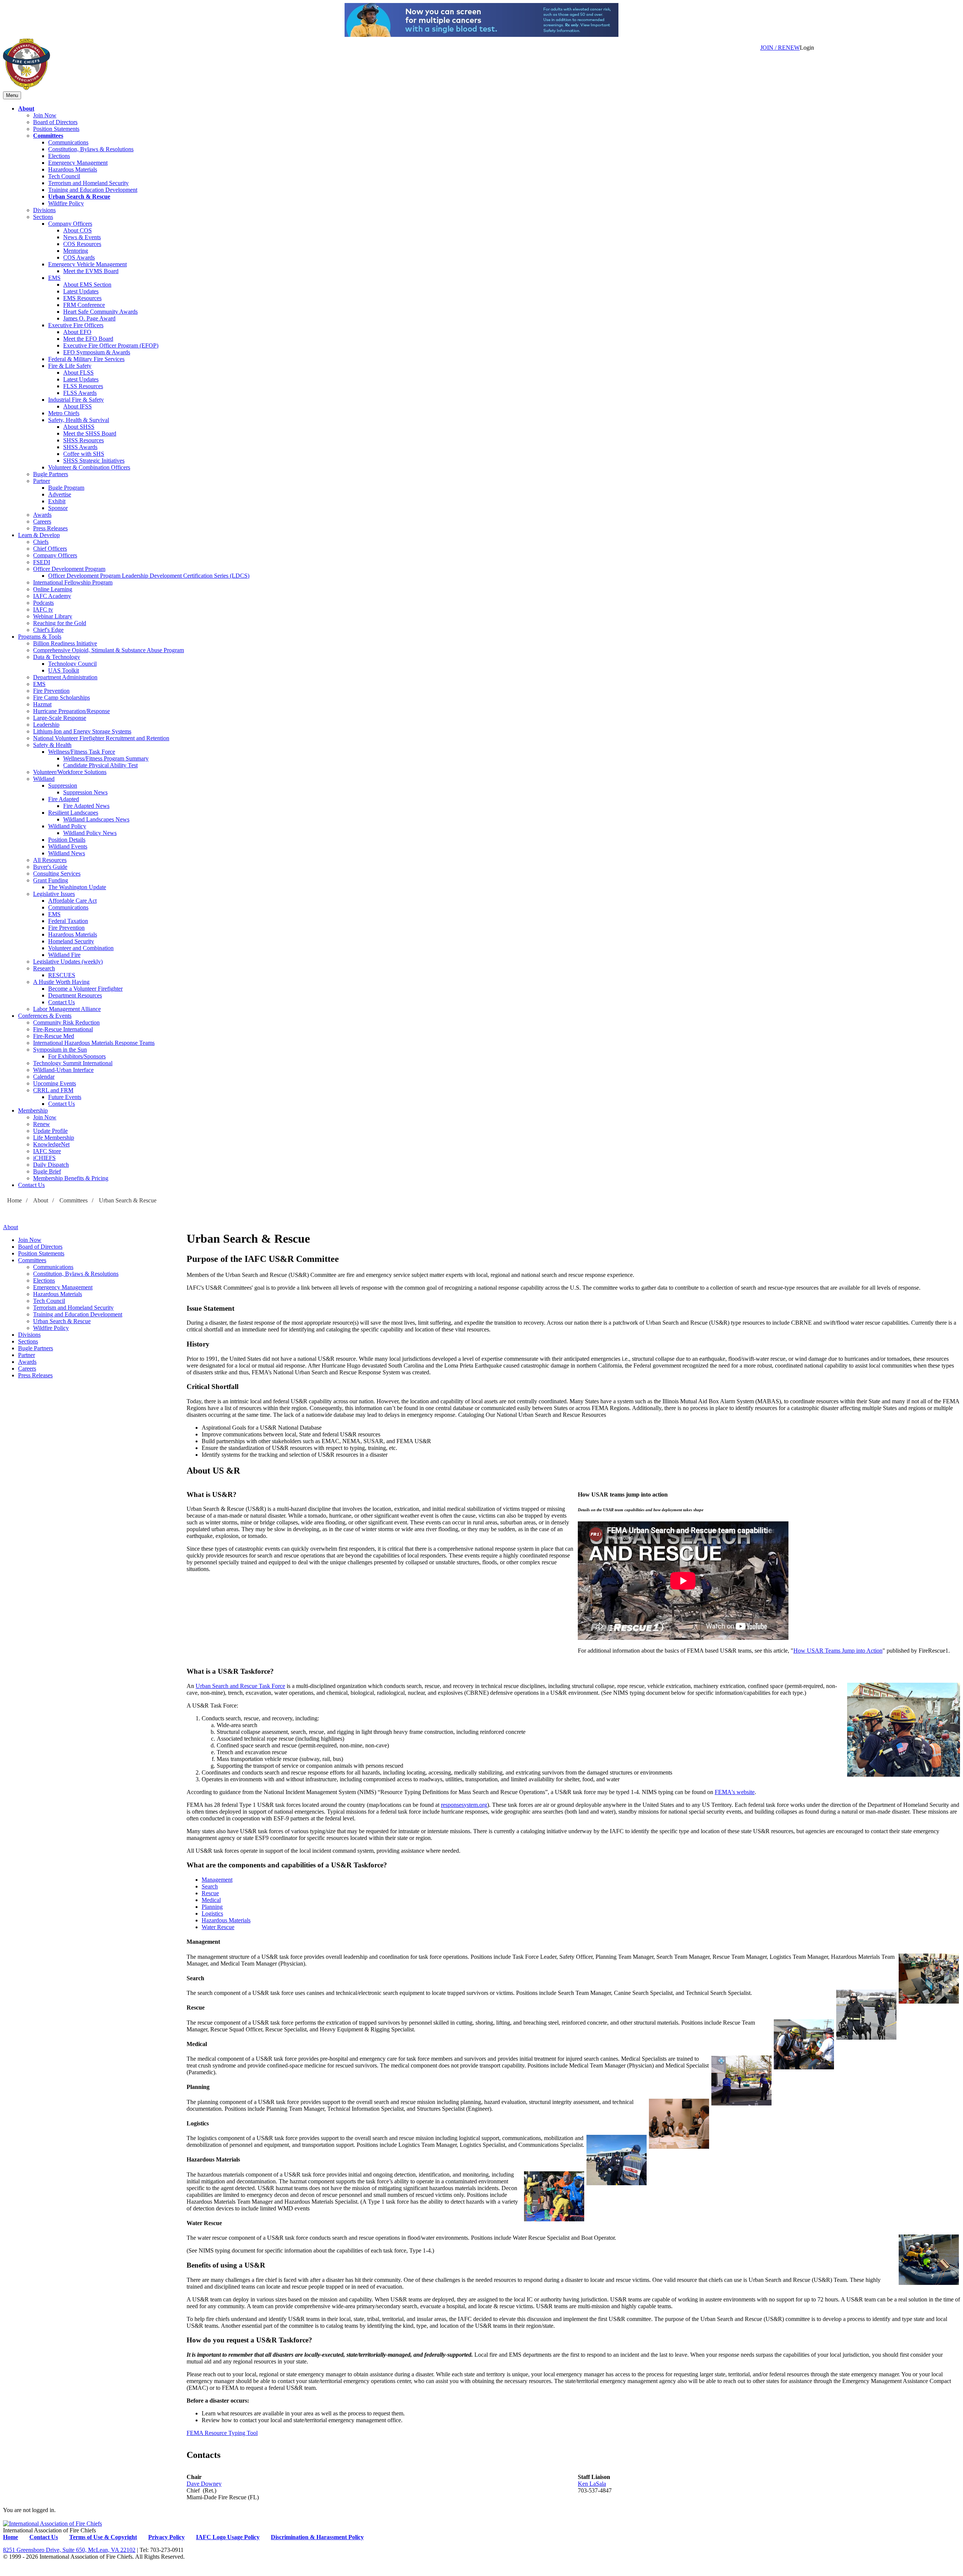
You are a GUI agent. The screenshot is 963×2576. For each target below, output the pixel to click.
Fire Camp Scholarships (62, 698)
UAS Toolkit (64, 670)
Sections (43, 217)
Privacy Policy (166, 2537)
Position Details (67, 840)
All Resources (50, 860)
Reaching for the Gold (60, 623)
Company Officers (70, 224)
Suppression (63, 786)
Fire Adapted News (86, 806)
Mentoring (76, 251)
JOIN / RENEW (780, 48)
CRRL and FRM (53, 1090)
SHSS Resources (84, 440)
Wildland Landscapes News (96, 819)
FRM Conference (84, 305)
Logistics (212, 1913)
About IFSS (77, 406)
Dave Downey (204, 2484)
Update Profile (50, 1131)
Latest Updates (81, 291)
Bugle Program (66, 488)
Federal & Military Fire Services (86, 359)
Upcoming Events (55, 1083)
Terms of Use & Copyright (103, 2537)
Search (210, 1886)
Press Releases (50, 528)
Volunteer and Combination (81, 948)
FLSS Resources (83, 386)
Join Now (45, 115)
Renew (42, 1124)
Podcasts (43, 603)
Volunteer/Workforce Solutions (70, 772)
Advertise (60, 494)
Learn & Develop (39, 535)
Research (44, 968)
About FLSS (78, 373)
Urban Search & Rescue (79, 197)
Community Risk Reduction (66, 1022)
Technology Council (72, 664)
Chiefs (41, 542)
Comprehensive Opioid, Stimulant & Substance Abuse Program (109, 650)
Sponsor (58, 508)
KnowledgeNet (51, 1144)
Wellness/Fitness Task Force (82, 752)
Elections (59, 156)
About (26, 109)
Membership (33, 1110)
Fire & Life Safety (70, 366)
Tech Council (64, 176)
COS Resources (82, 244)
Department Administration (65, 677)
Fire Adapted (64, 799)
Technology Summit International (73, 1063)
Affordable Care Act (72, 901)
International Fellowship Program (73, 582)
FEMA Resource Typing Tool (222, 2433)
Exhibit (57, 501)
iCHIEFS (44, 1158)
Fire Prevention (51, 691)
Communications (68, 142)
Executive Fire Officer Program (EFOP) (111, 345)
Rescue (210, 1893)
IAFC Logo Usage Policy (228, 2537)
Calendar (44, 1077)
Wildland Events (68, 846)
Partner (42, 481)
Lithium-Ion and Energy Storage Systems (82, 731)
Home (14, 1200)
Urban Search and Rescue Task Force (240, 1686)
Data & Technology (57, 657)
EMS (54, 278)
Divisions (44, 210)
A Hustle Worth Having (61, 982)
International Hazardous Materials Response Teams (94, 1043)
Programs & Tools (40, 637)
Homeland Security (71, 941)
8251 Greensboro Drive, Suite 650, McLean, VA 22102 (69, 2550)
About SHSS (79, 427)
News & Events (82, 237)
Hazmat (42, 704)
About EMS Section (87, 285)
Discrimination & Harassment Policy (317, 2537)
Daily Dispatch (51, 1165)
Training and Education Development (93, 190)
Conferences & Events (45, 1016)
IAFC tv (43, 609)
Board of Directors (55, 122)
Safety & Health (52, 745)
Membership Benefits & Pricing (71, 1178)
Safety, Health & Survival (79, 420)
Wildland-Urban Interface (63, 1070)
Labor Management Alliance (67, 1009)
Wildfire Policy (66, 203)
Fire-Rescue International (63, 1029)
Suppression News (85, 792)
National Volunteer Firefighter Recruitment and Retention (101, 738)
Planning (212, 1907)
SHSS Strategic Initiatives (94, 461)
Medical (211, 1900)
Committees (48, 136)
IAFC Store (47, 1151)
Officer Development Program (69, 569)
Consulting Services (57, 874)
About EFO (77, 332)
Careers (42, 521)
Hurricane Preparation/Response (71, 711)
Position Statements (56, 129)
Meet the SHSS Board (90, 433)
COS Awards (79, 257)
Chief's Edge (48, 630)
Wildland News (67, 853)
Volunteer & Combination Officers (89, 467)
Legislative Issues (54, 894)
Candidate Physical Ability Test (100, 765)
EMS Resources (82, 298)
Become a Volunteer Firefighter (85, 989)
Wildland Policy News (90, 833)
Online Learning (53, 589)
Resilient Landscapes (73, 813)
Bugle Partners (51, 474)
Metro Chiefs (64, 413)
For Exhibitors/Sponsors (77, 1056)
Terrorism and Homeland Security (88, 183)
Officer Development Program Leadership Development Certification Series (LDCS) (149, 576)
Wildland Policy (67, 826)
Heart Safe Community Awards (100, 312)
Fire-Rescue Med (54, 1036)
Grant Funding (51, 880)
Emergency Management (78, 163)
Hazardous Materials (73, 169)
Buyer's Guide (50, 867)
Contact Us (62, 1002)
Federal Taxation (68, 921)
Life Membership (54, 1138)
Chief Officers (50, 549)
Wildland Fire (64, 955)
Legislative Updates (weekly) (68, 962)
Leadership (46, 725)
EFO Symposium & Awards (97, 352)
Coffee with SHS (84, 454)
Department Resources (75, 995)
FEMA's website (735, 1792)
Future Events (65, 1097)
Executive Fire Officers (76, 325)
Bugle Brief (47, 1171)
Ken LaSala (592, 2484)
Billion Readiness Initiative (65, 643)
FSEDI (42, 562)
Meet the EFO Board (88, 339)
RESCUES (62, 975)
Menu (12, 95)
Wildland (44, 779)
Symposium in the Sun (60, 1050)
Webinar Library (53, 616)
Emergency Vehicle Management (87, 264)
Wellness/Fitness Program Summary (106, 758)
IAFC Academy (52, 596)
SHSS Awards (80, 447)
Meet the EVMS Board (91, 271)
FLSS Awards (80, 393)
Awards (42, 515)
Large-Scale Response (60, 718)
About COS (77, 230)
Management (217, 1880)
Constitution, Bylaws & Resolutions (91, 149)
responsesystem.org (464, 1805)
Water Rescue (218, 1927)
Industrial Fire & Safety (76, 400)
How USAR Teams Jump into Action (838, 1651)
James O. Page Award (89, 318)
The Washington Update (77, 887)
